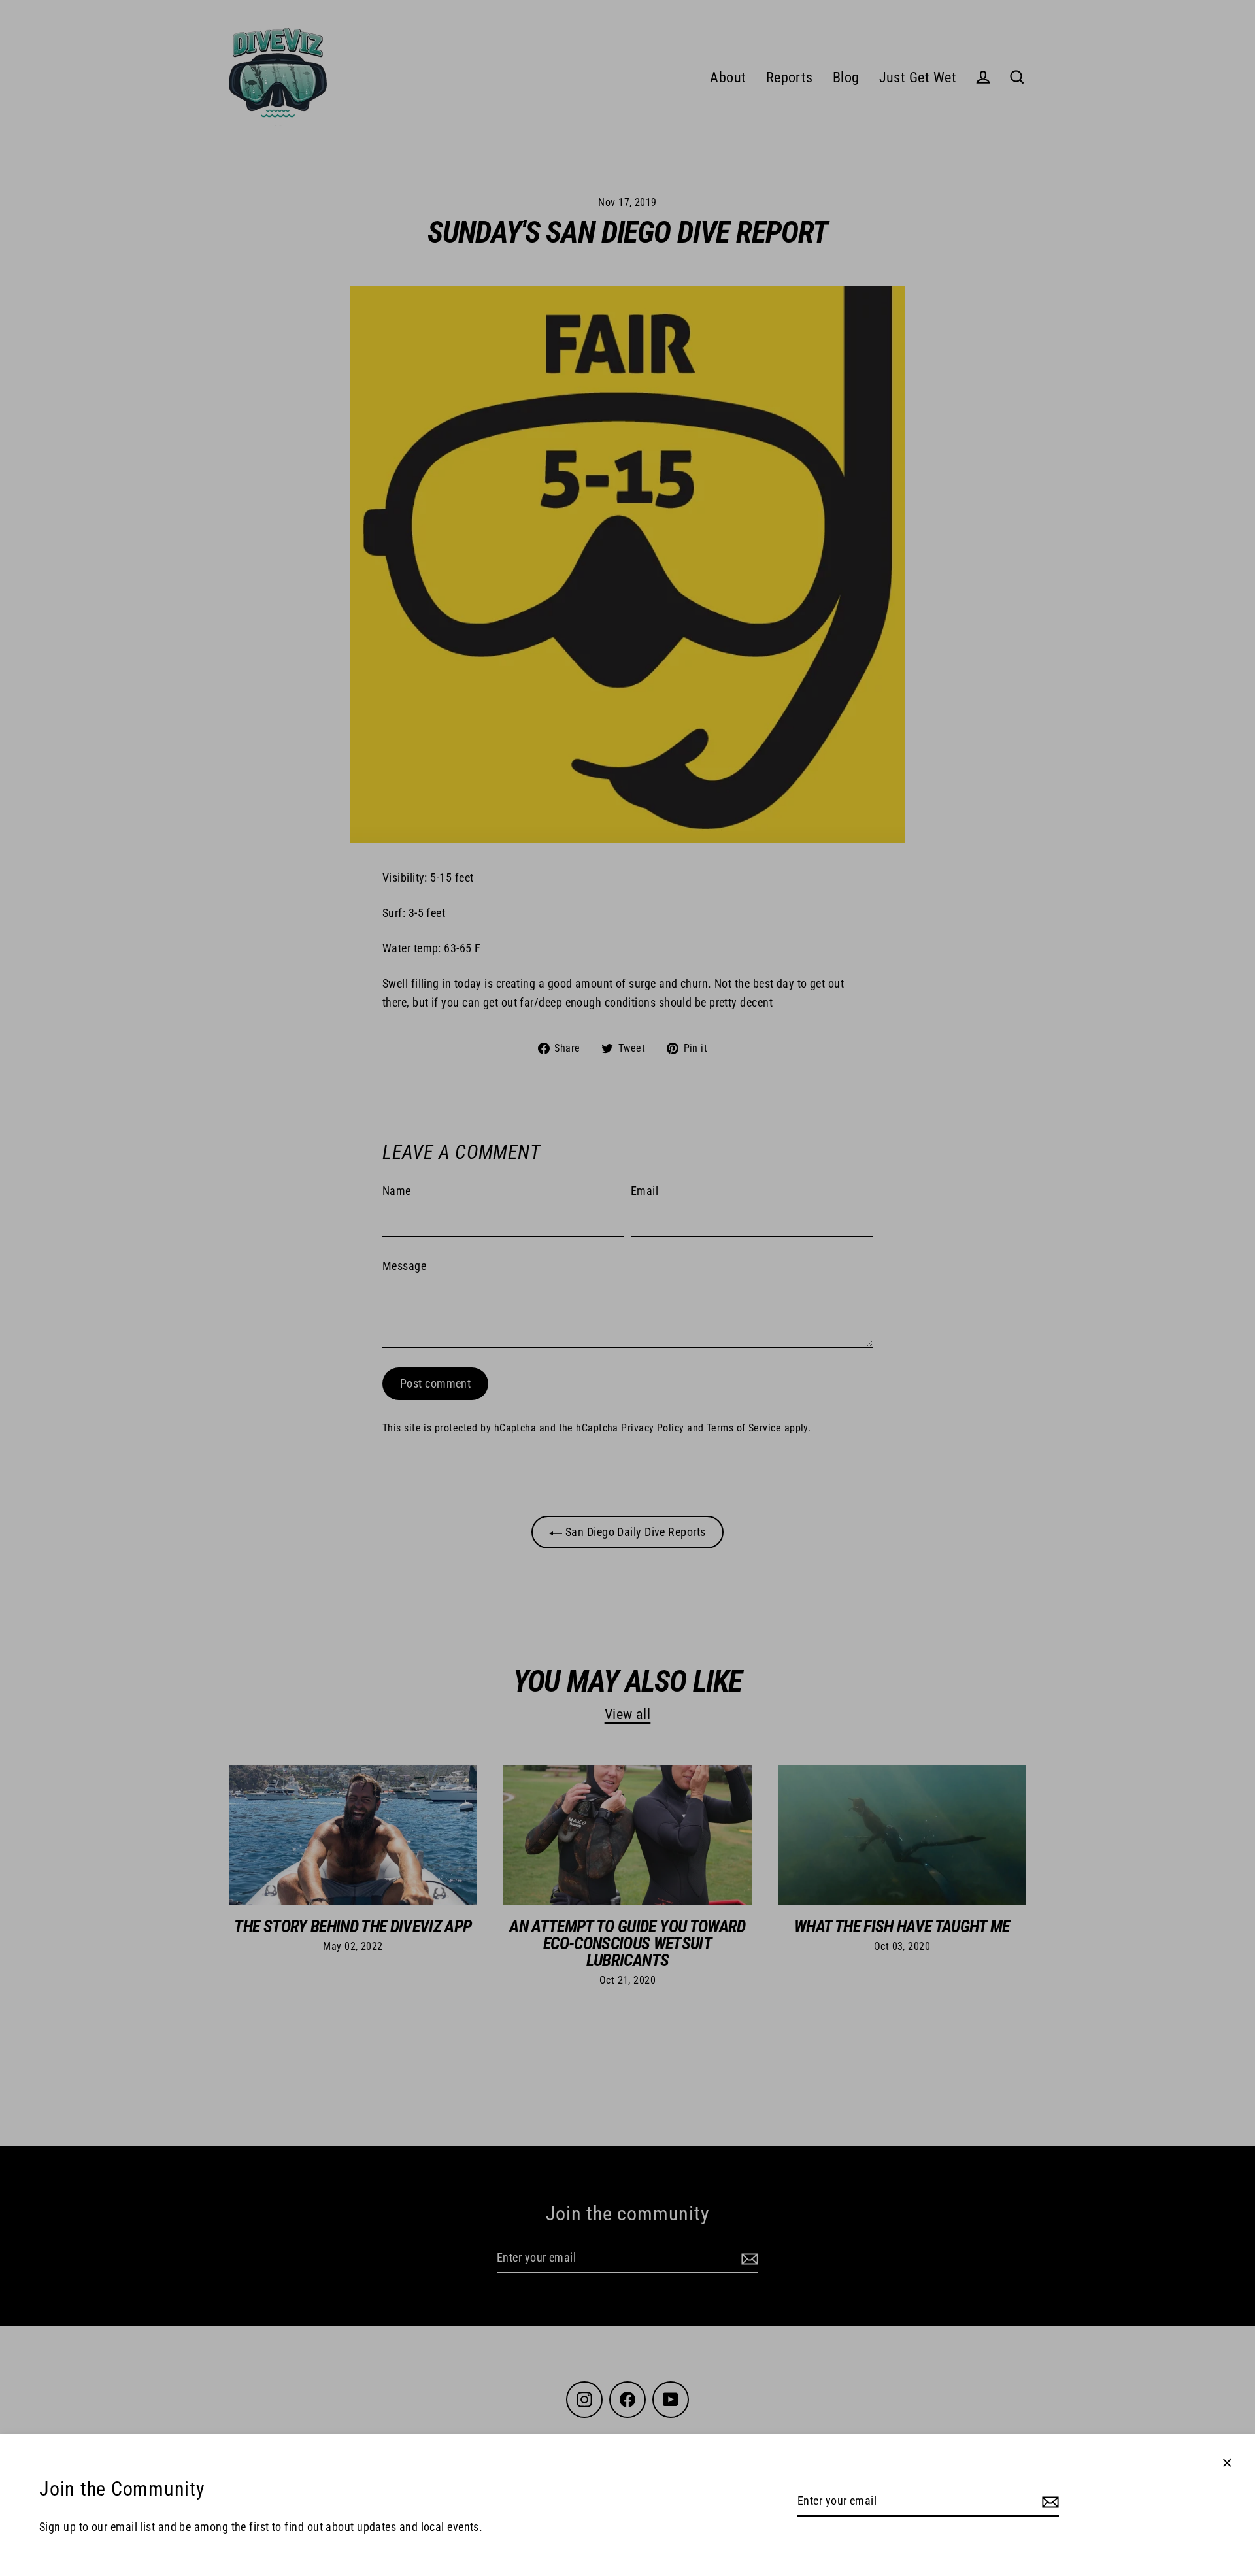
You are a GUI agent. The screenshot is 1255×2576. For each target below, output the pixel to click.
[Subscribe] (1048, 2502)
